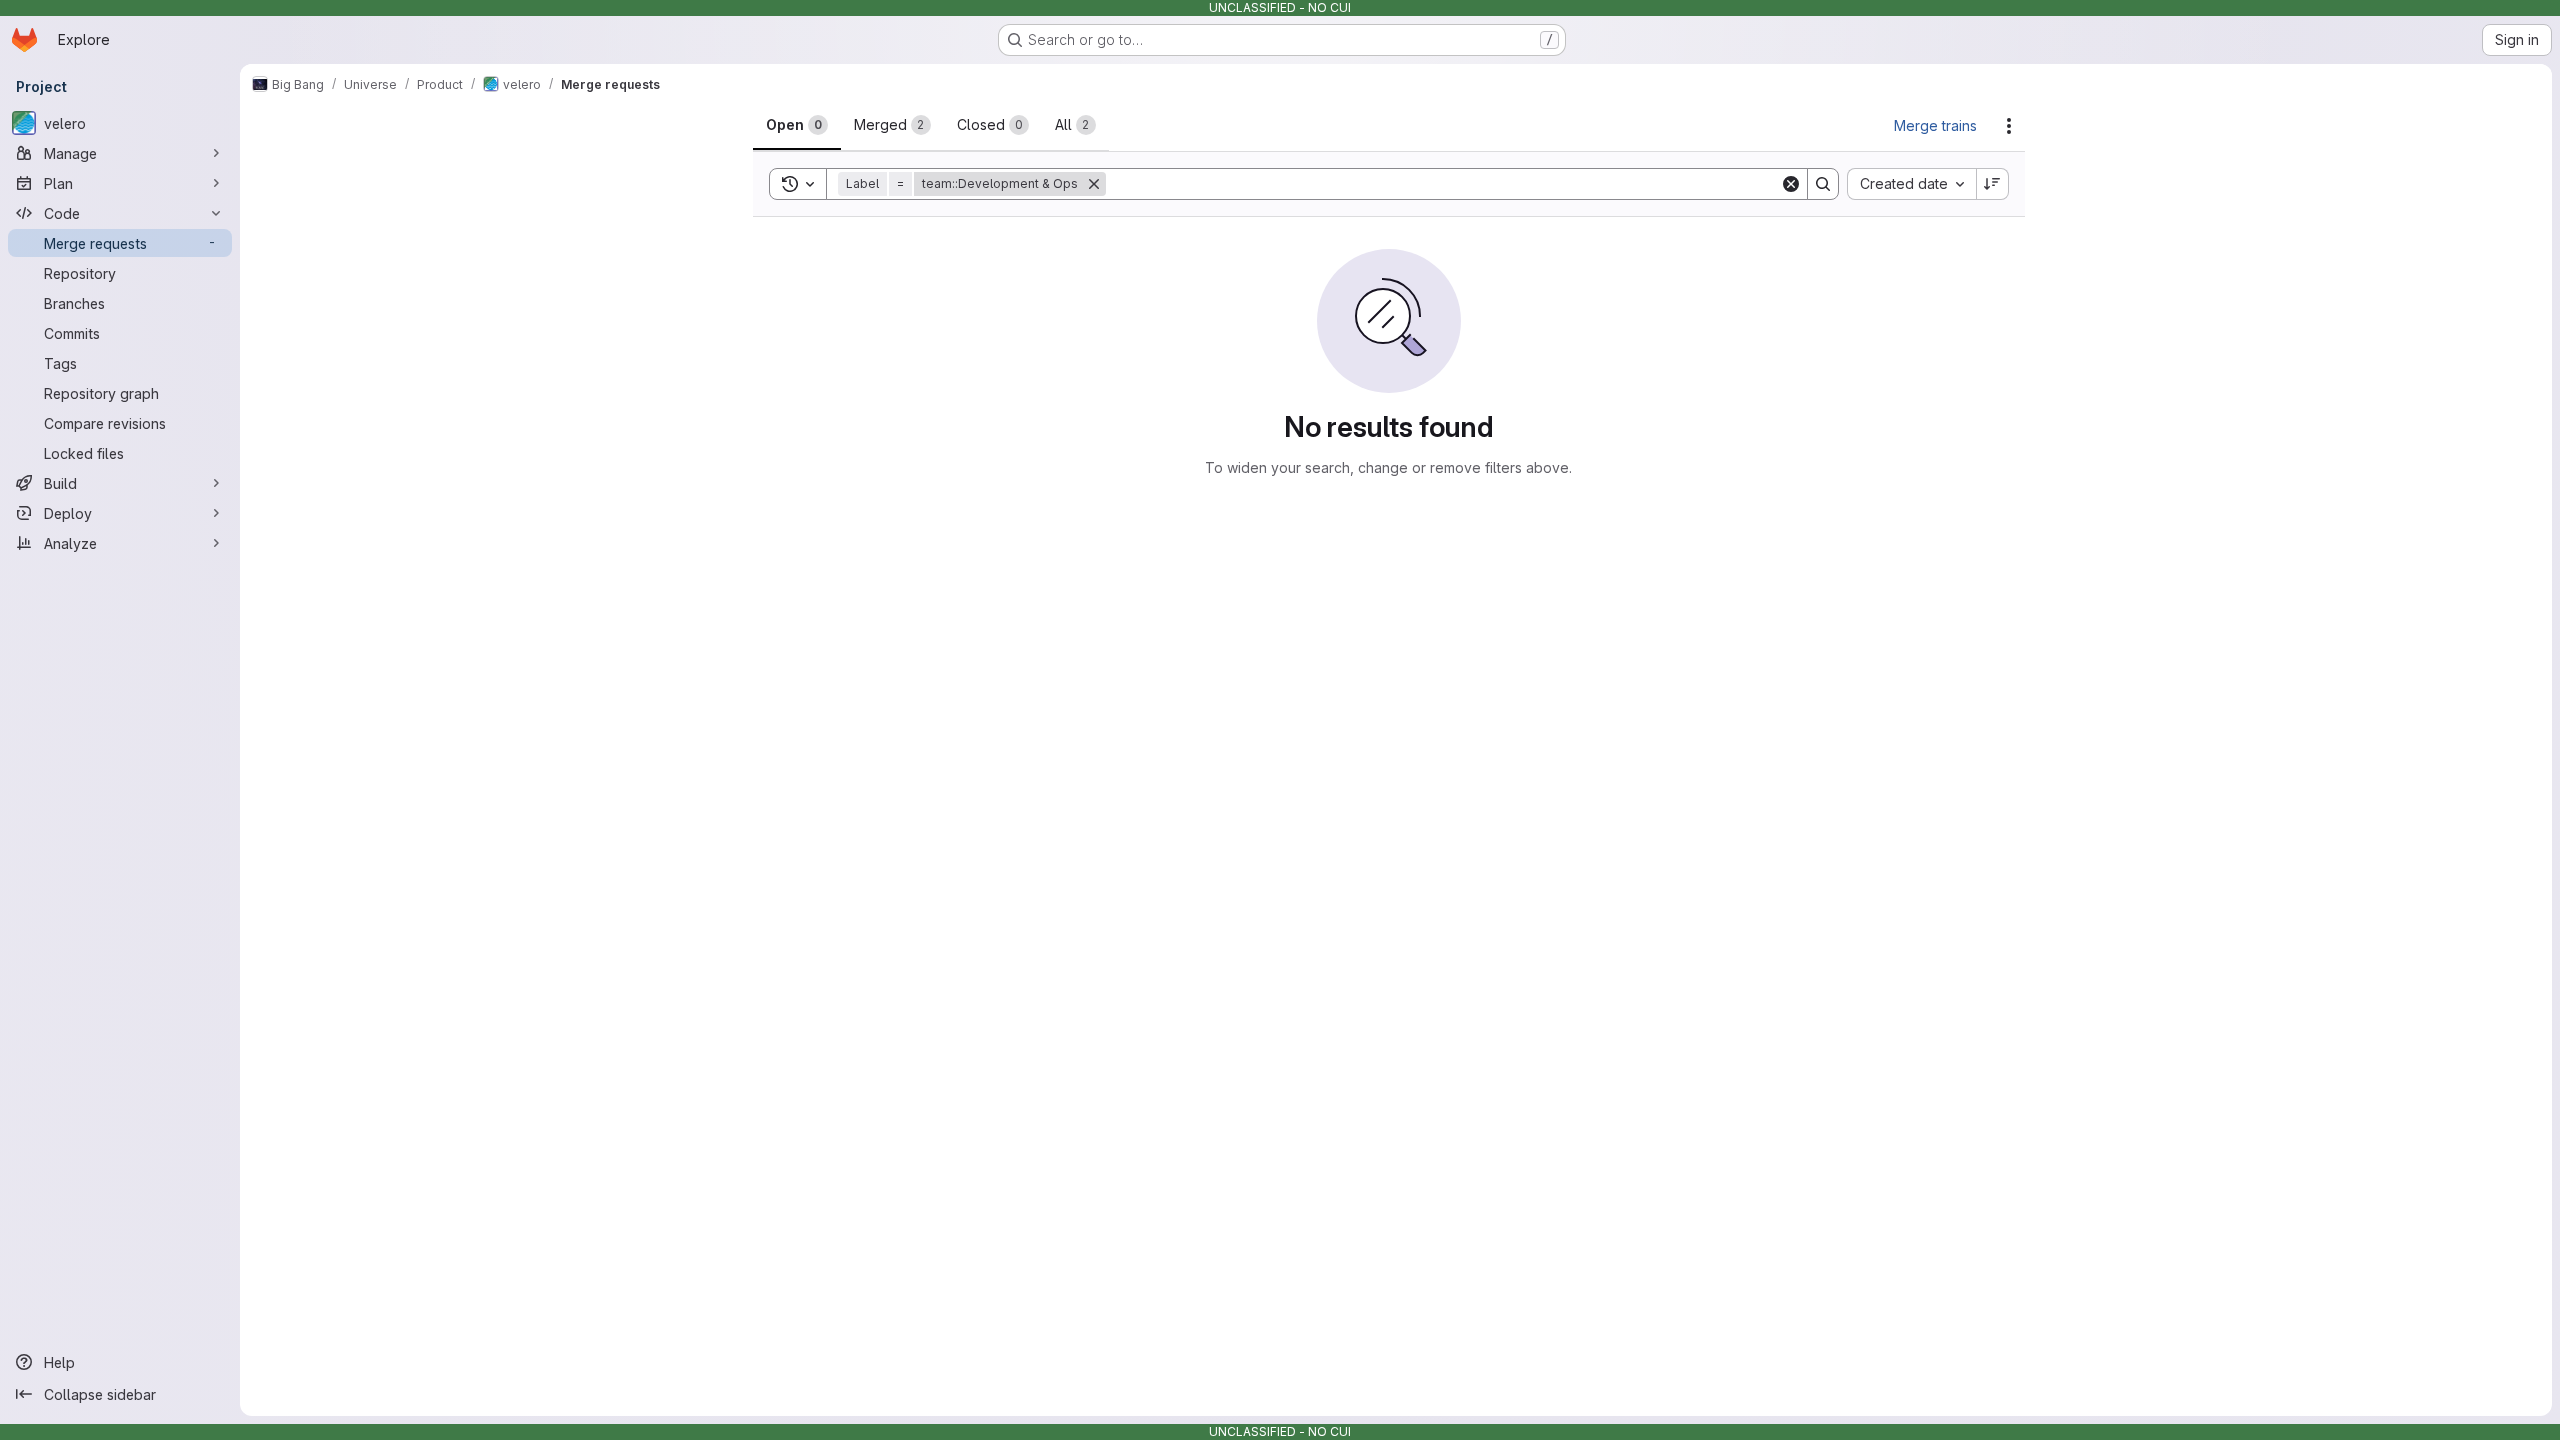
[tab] (797, 125)
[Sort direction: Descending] (1993, 184)
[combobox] (1911, 184)
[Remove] (1094, 184)
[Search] (1823, 184)
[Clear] (1791, 184)
